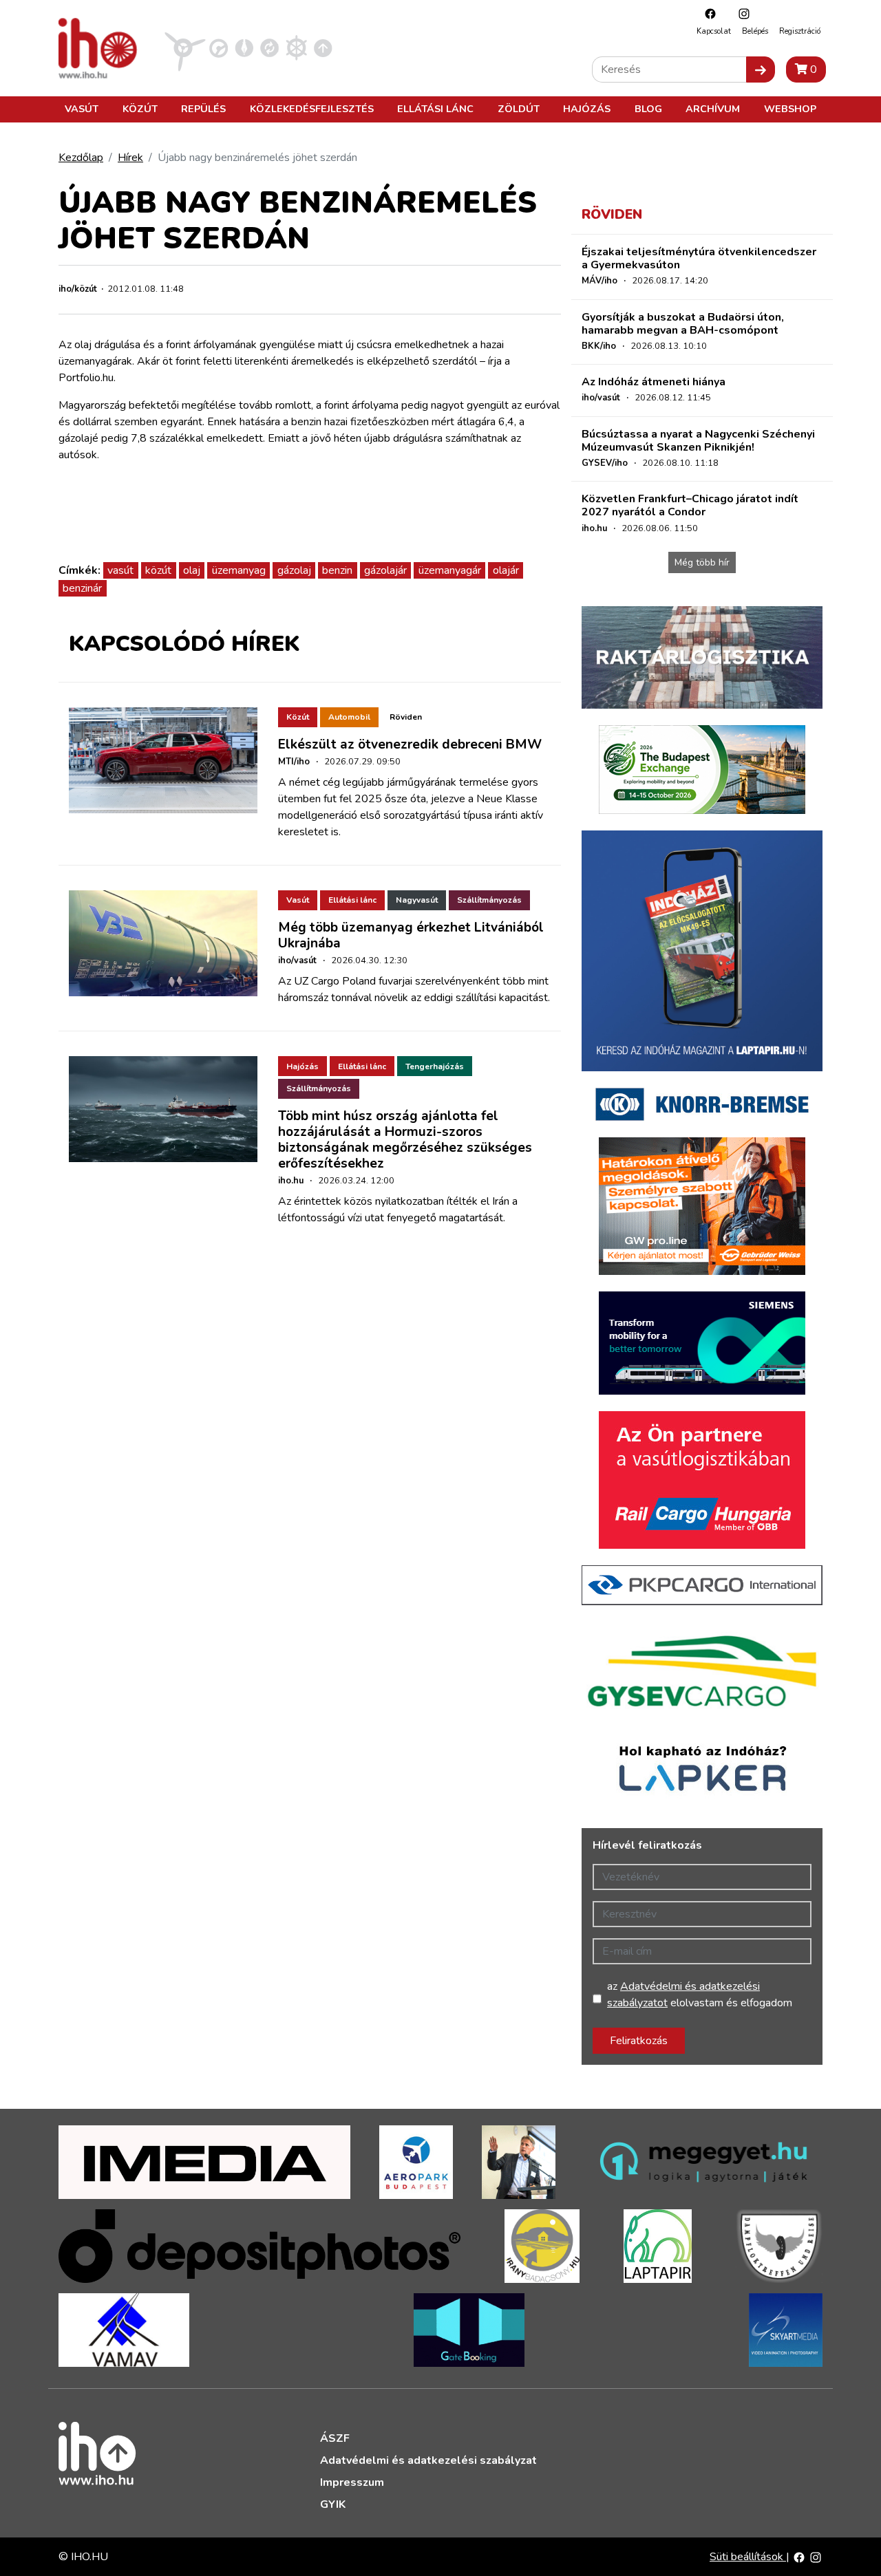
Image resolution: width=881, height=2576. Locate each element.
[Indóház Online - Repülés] (185, 47)
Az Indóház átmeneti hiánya (654, 382)
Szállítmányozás (489, 900)
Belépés (755, 31)
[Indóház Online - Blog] (244, 47)
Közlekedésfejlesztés (312, 109)
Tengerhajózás (435, 1066)
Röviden (406, 717)
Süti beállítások (748, 2557)
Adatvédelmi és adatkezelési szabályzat (428, 2460)
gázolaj (294, 570)
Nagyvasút (417, 900)
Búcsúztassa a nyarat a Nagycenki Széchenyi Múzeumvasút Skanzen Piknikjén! (698, 441)
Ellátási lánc (435, 109)
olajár (506, 570)
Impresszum (352, 2482)
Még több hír (702, 562)
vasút (120, 570)
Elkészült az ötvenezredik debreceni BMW (410, 744)
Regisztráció (800, 31)
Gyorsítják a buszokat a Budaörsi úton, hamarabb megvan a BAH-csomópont (683, 324)
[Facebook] (707, 13)
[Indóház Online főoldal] (323, 47)
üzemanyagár (450, 570)
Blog (648, 109)
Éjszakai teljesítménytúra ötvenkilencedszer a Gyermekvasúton (699, 258)
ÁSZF (335, 2438)
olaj (192, 570)
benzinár (82, 588)
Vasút (82, 109)
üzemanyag (239, 570)
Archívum (713, 109)
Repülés (203, 109)
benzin (337, 570)
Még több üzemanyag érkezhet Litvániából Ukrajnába (411, 935)
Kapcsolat (714, 31)
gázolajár (385, 570)
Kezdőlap (81, 158)
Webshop (790, 109)
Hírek (130, 158)
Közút (140, 109)
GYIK (333, 2504)
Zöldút (519, 109)
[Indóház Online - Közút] (219, 47)
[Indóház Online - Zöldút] (269, 47)
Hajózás (587, 109)
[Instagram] (741, 13)
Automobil (349, 717)
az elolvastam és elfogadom (700, 1995)
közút (158, 570)
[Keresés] (761, 69)
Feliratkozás (639, 2041)
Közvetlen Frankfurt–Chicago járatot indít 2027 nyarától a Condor (690, 505)
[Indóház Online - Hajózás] (296, 47)
